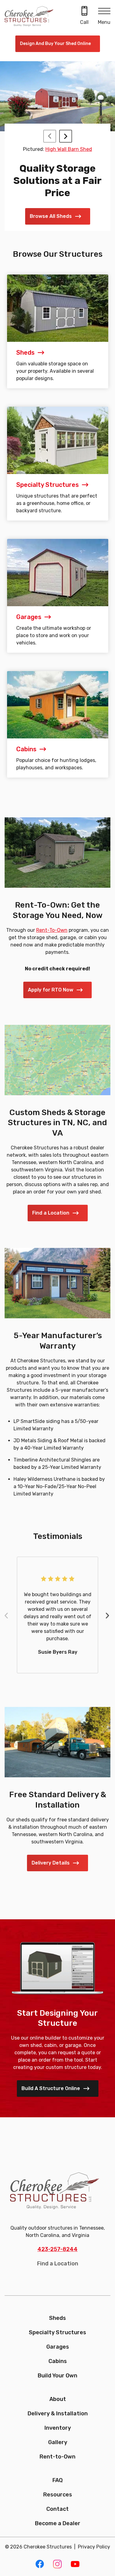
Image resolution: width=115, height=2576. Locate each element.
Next (110, 1616)
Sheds (57, 2318)
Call (84, 22)
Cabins (58, 2361)
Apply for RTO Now (51, 990)
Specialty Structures (57, 2332)
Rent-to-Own (57, 2457)
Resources (58, 2495)
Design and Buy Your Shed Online (55, 44)
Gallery (58, 2442)
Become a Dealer (58, 2523)
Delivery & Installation (58, 2414)
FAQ (57, 2480)
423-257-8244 (57, 2249)
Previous (9, 1616)
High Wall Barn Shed (69, 149)
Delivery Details (51, 1863)
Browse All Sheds (51, 216)
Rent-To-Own (52, 930)
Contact (57, 2509)
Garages (58, 2347)
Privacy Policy (94, 2547)
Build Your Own (57, 2376)
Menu (104, 22)
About (58, 2399)
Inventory (58, 2428)
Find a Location (51, 1213)
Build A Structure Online (51, 2088)
